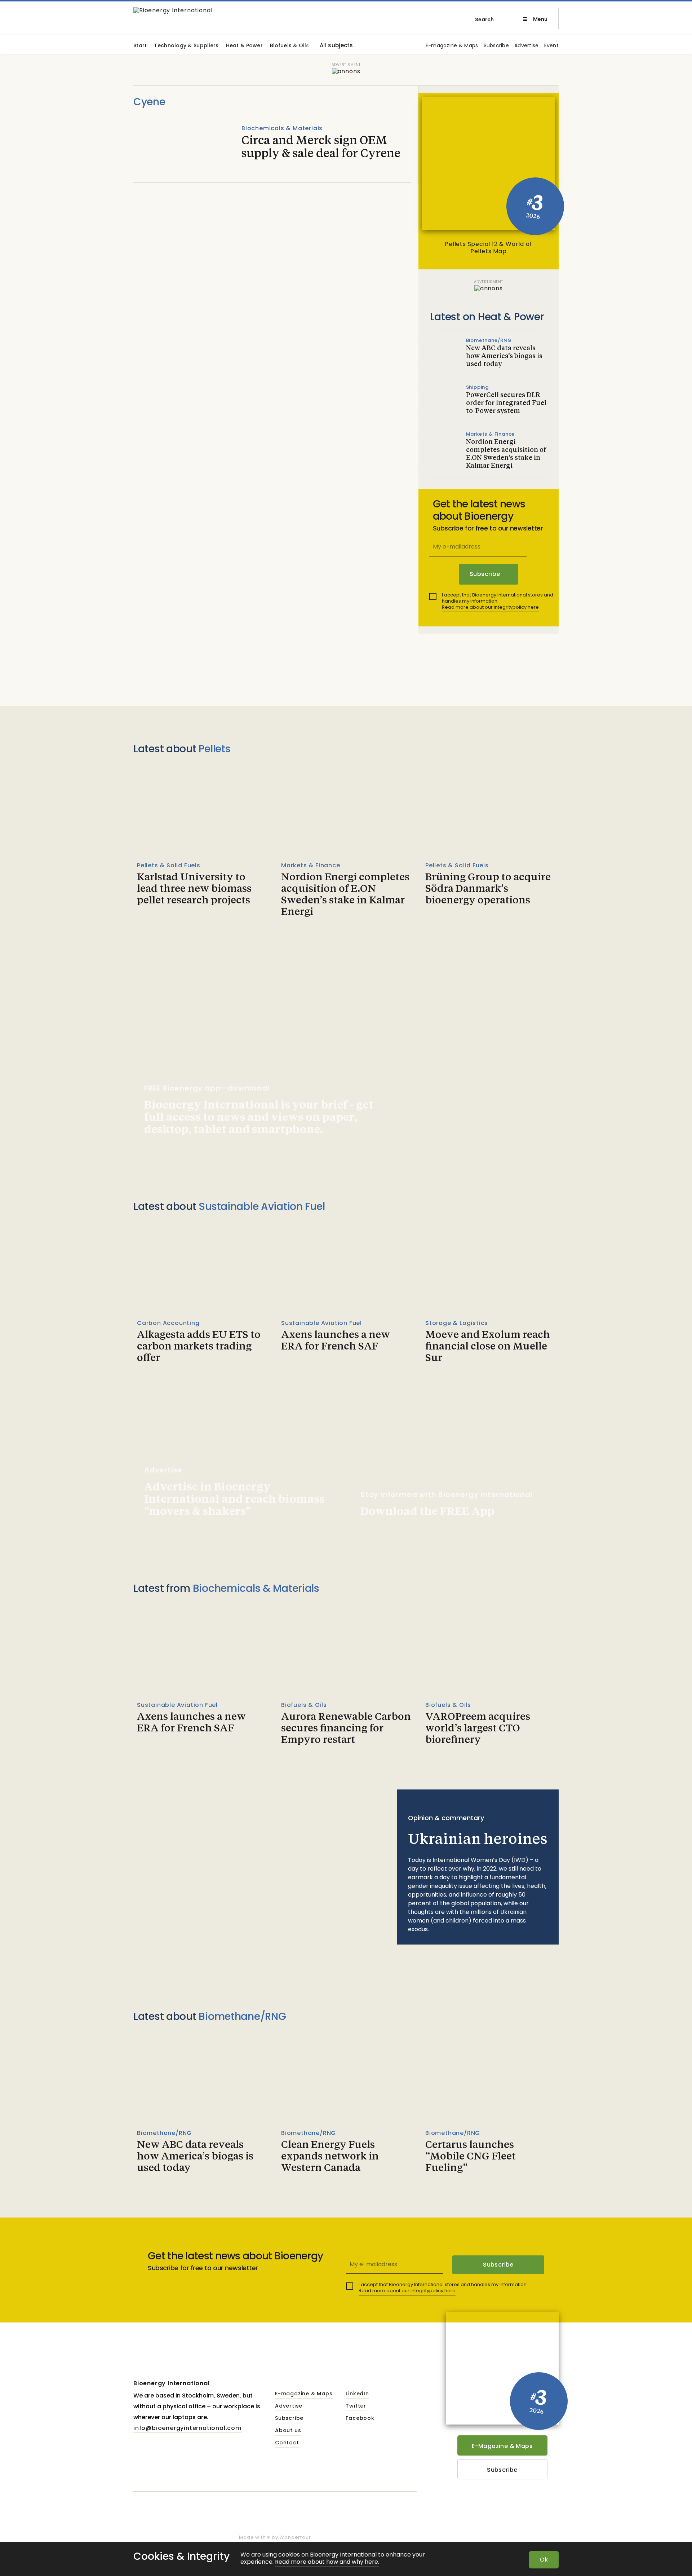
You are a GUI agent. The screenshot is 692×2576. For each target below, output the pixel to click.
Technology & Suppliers (186, 46)
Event (551, 46)
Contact (287, 2443)
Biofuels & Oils (289, 46)
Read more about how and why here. (327, 2562)
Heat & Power (244, 46)
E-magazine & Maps (452, 46)
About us (288, 2431)
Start (140, 46)
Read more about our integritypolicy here (490, 607)
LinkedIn (357, 2394)
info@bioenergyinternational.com (187, 2428)
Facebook (360, 2418)
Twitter (356, 2406)
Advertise (527, 46)
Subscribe (496, 46)
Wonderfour (295, 2537)
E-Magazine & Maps (502, 2446)
